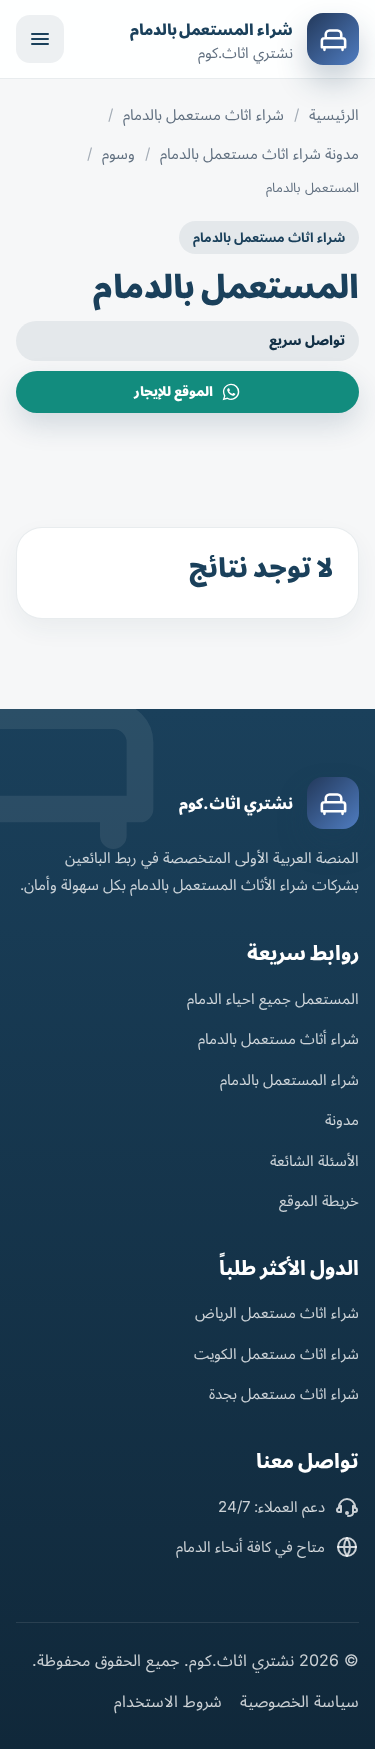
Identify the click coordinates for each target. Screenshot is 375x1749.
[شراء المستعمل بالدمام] (333, 39)
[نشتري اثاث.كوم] (333, 803)
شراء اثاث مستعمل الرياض (277, 1312)
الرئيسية (334, 114)
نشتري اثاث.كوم (236, 803)
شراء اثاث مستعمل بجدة (284, 1393)
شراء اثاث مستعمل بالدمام (203, 114)
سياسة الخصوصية (299, 1701)
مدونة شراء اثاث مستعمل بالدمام (259, 153)
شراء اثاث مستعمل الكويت (276, 1353)
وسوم (118, 153)
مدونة (342, 1119)
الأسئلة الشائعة (314, 1160)
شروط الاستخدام (168, 1701)
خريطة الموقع (319, 1200)
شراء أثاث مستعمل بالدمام (278, 1038)
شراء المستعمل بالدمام (211, 29)
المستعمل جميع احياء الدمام (273, 998)
